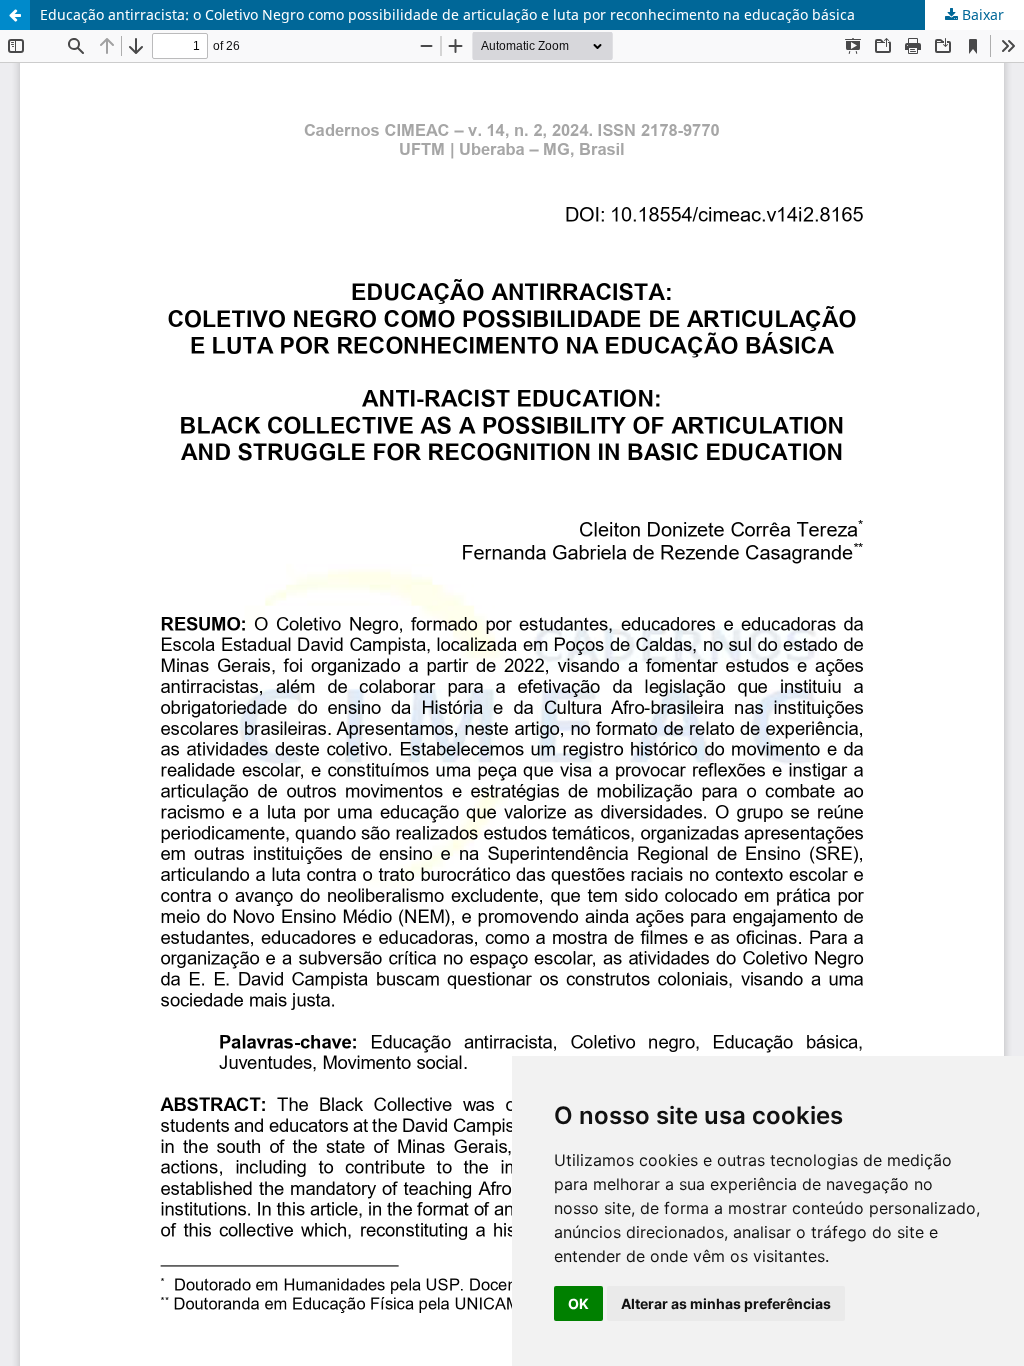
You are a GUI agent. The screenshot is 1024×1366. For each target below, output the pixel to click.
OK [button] (578, 1303)
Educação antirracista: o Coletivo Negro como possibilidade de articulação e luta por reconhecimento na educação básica (447, 14)
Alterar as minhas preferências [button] (726, 1303)
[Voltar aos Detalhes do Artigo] (15, 15)
